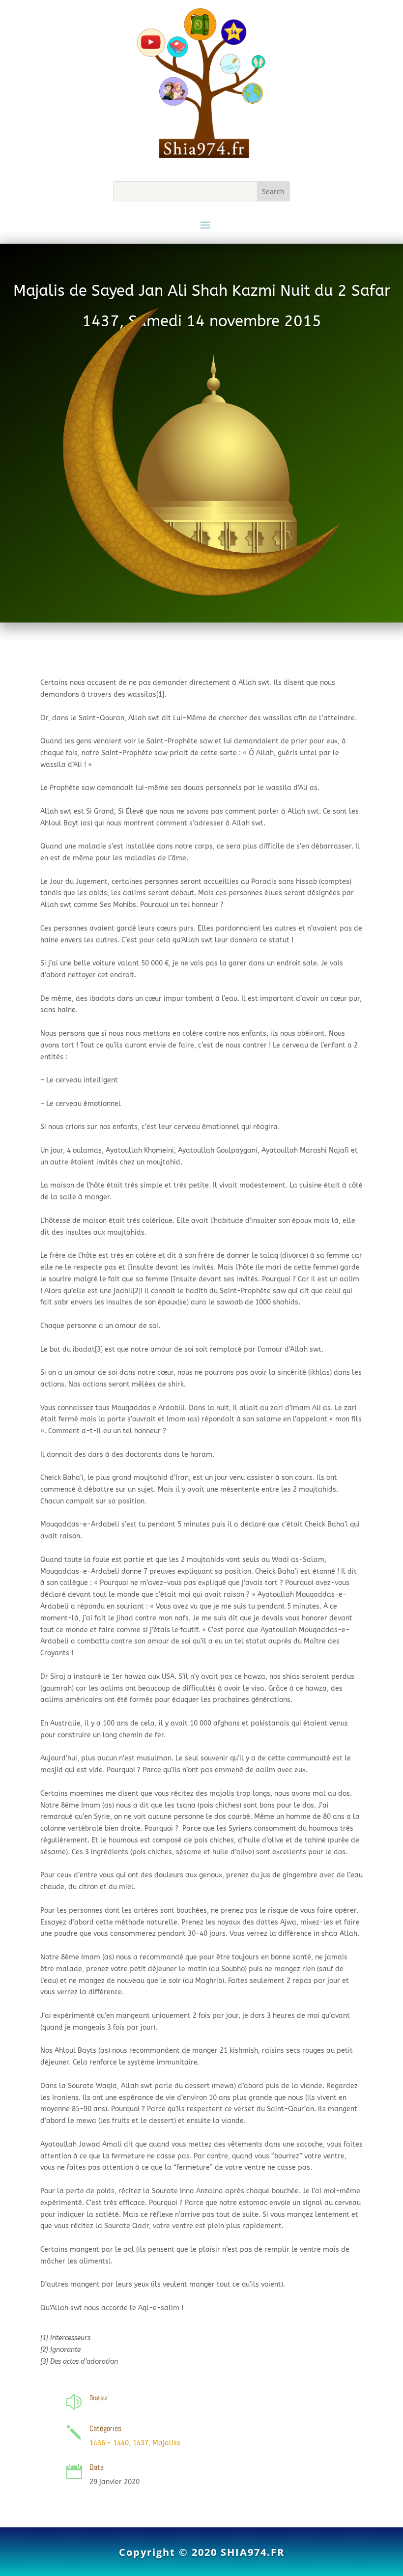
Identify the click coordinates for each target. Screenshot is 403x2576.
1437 (141, 2443)
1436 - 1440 (109, 2443)
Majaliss (166, 2443)
